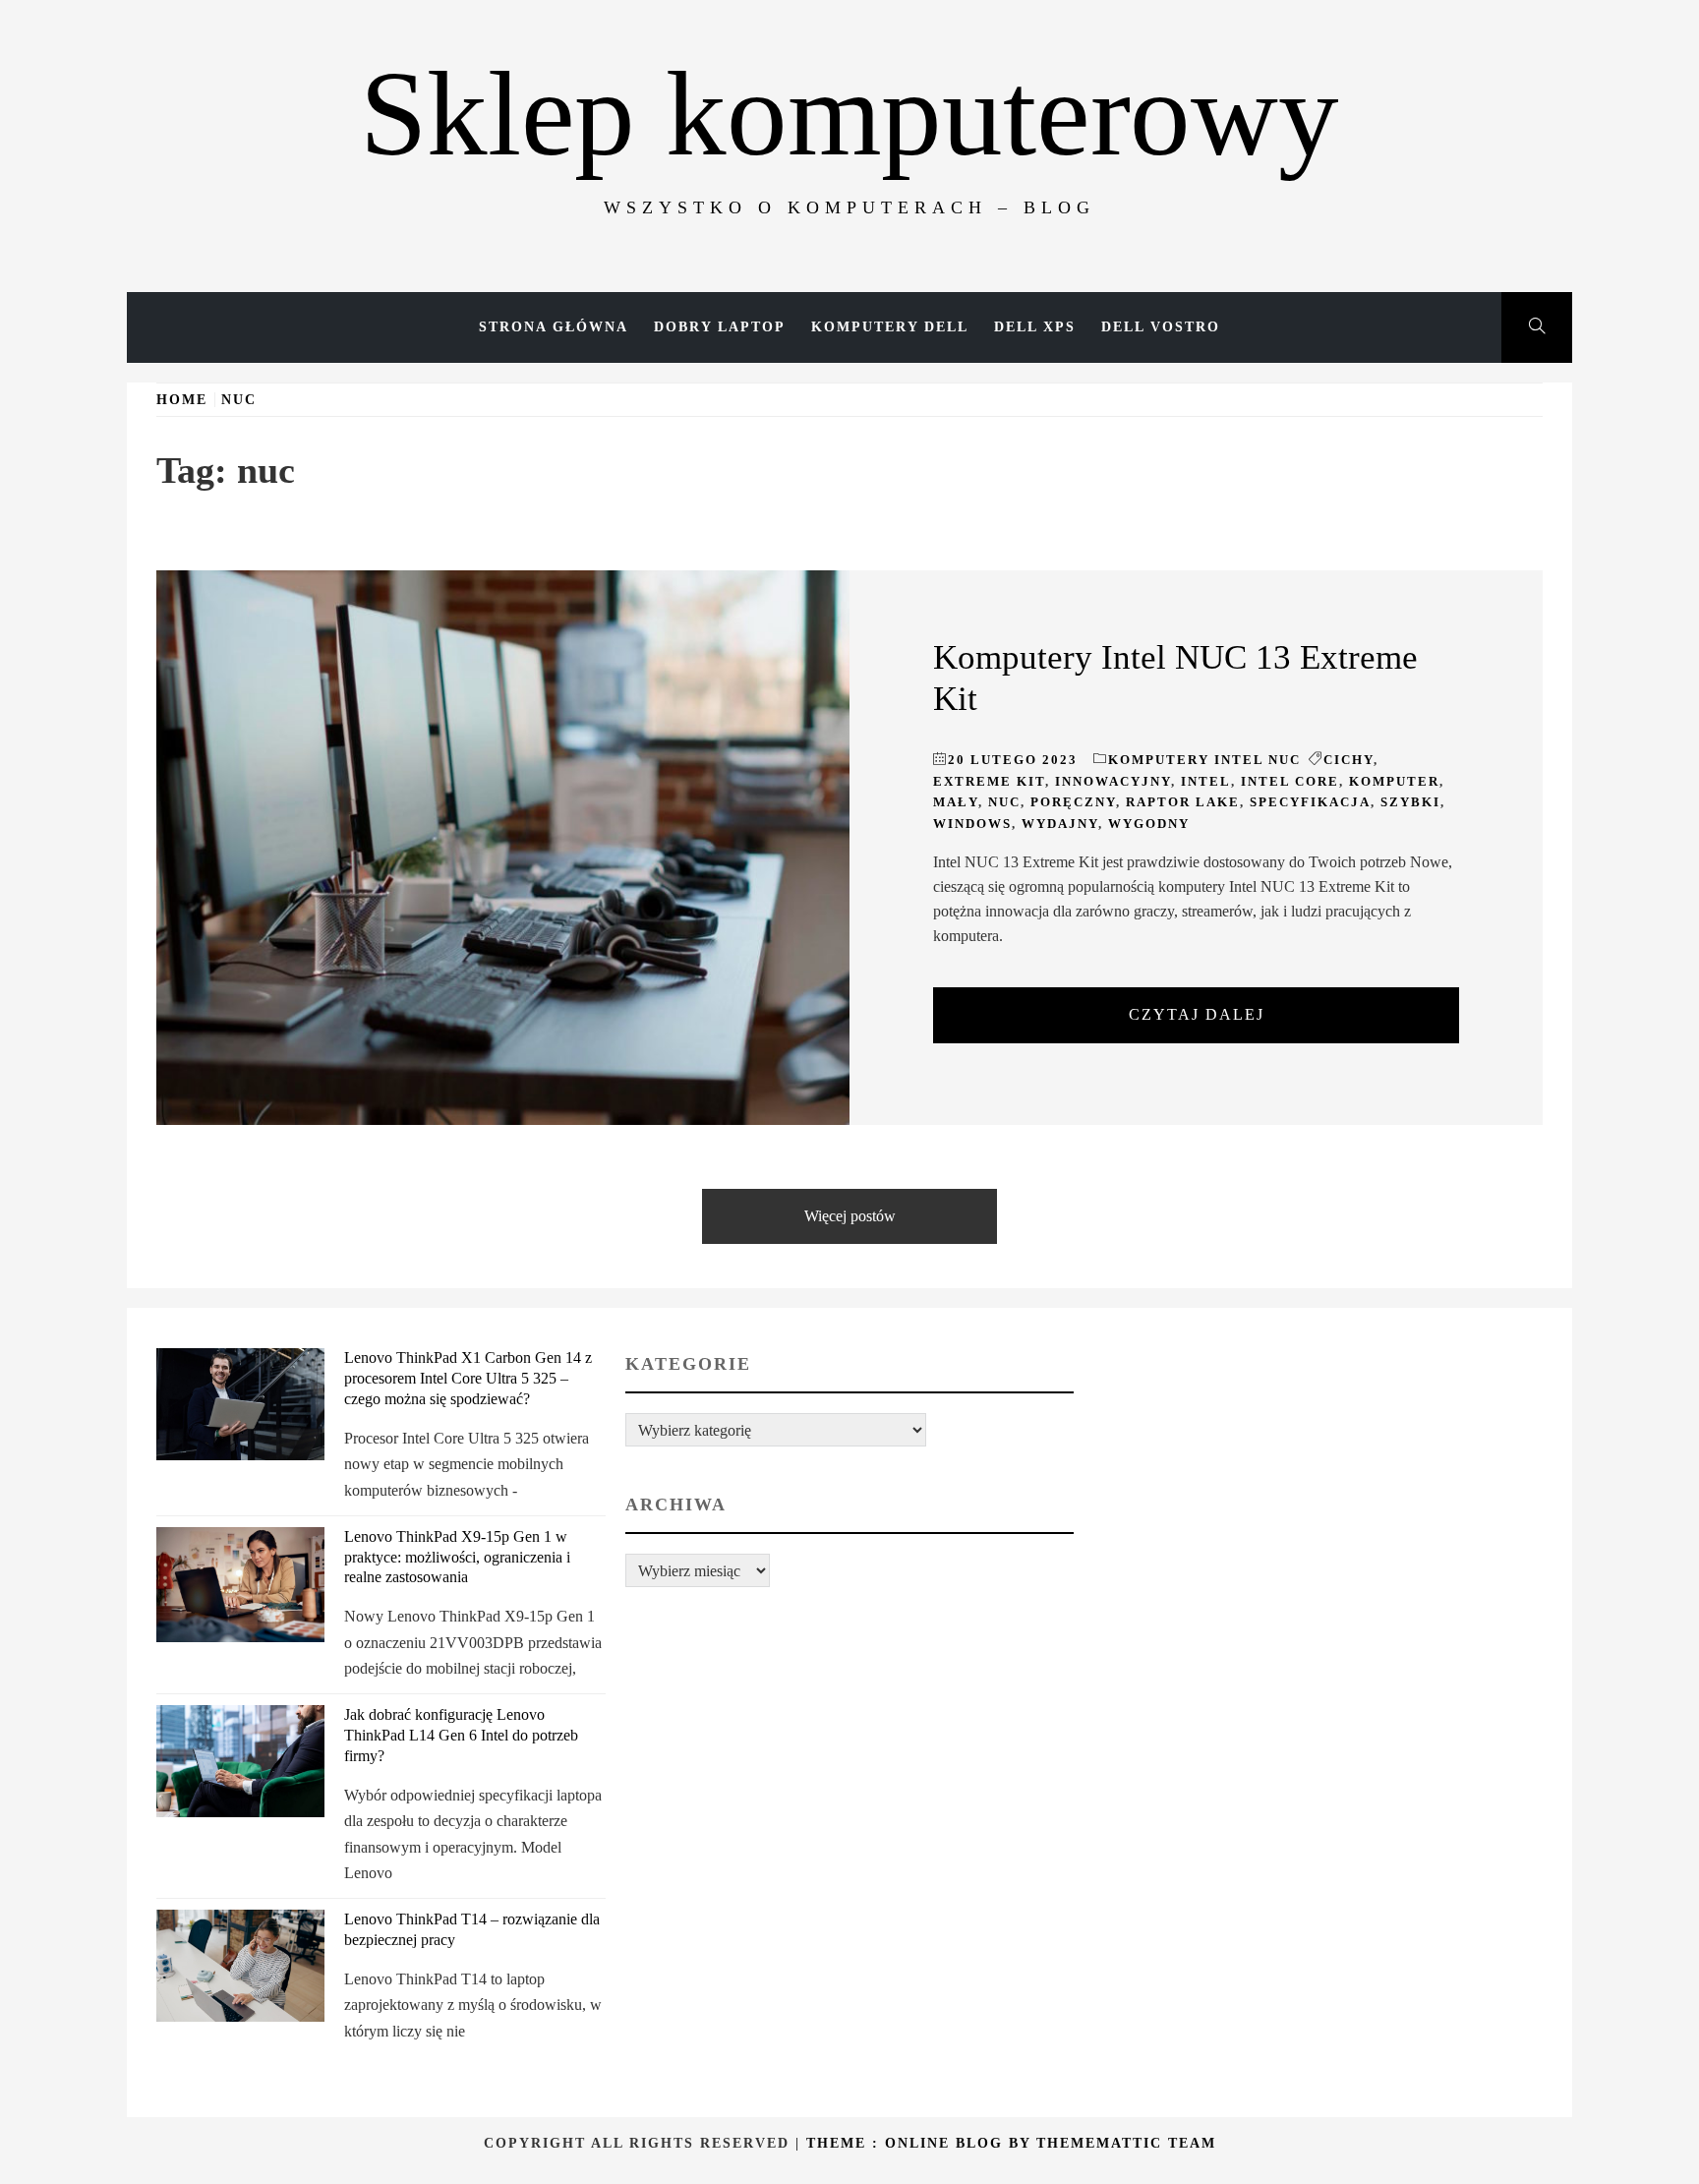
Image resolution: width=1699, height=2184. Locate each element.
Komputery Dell (890, 327)
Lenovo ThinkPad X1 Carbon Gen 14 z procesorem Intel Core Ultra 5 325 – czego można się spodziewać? (468, 1378)
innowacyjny (1113, 781)
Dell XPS (1035, 327)
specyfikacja (1310, 802)
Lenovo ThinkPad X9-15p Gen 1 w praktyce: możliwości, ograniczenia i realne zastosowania (457, 1557)
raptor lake (1183, 802)
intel (1206, 781)
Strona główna (554, 327)
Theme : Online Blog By (921, 2143)
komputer (1394, 781)
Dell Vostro (1161, 327)
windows (972, 824)
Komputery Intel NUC (1204, 760)
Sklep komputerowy (849, 114)
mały (956, 802)
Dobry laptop (720, 327)
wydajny (1060, 824)
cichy (1348, 760)
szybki (1410, 802)
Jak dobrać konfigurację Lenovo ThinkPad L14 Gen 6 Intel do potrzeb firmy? (461, 1735)
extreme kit (989, 781)
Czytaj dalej (1197, 1014)
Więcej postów (850, 1216)
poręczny (1073, 802)
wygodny (1149, 824)
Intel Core (1290, 781)
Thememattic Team (1126, 2143)
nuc (1004, 802)
